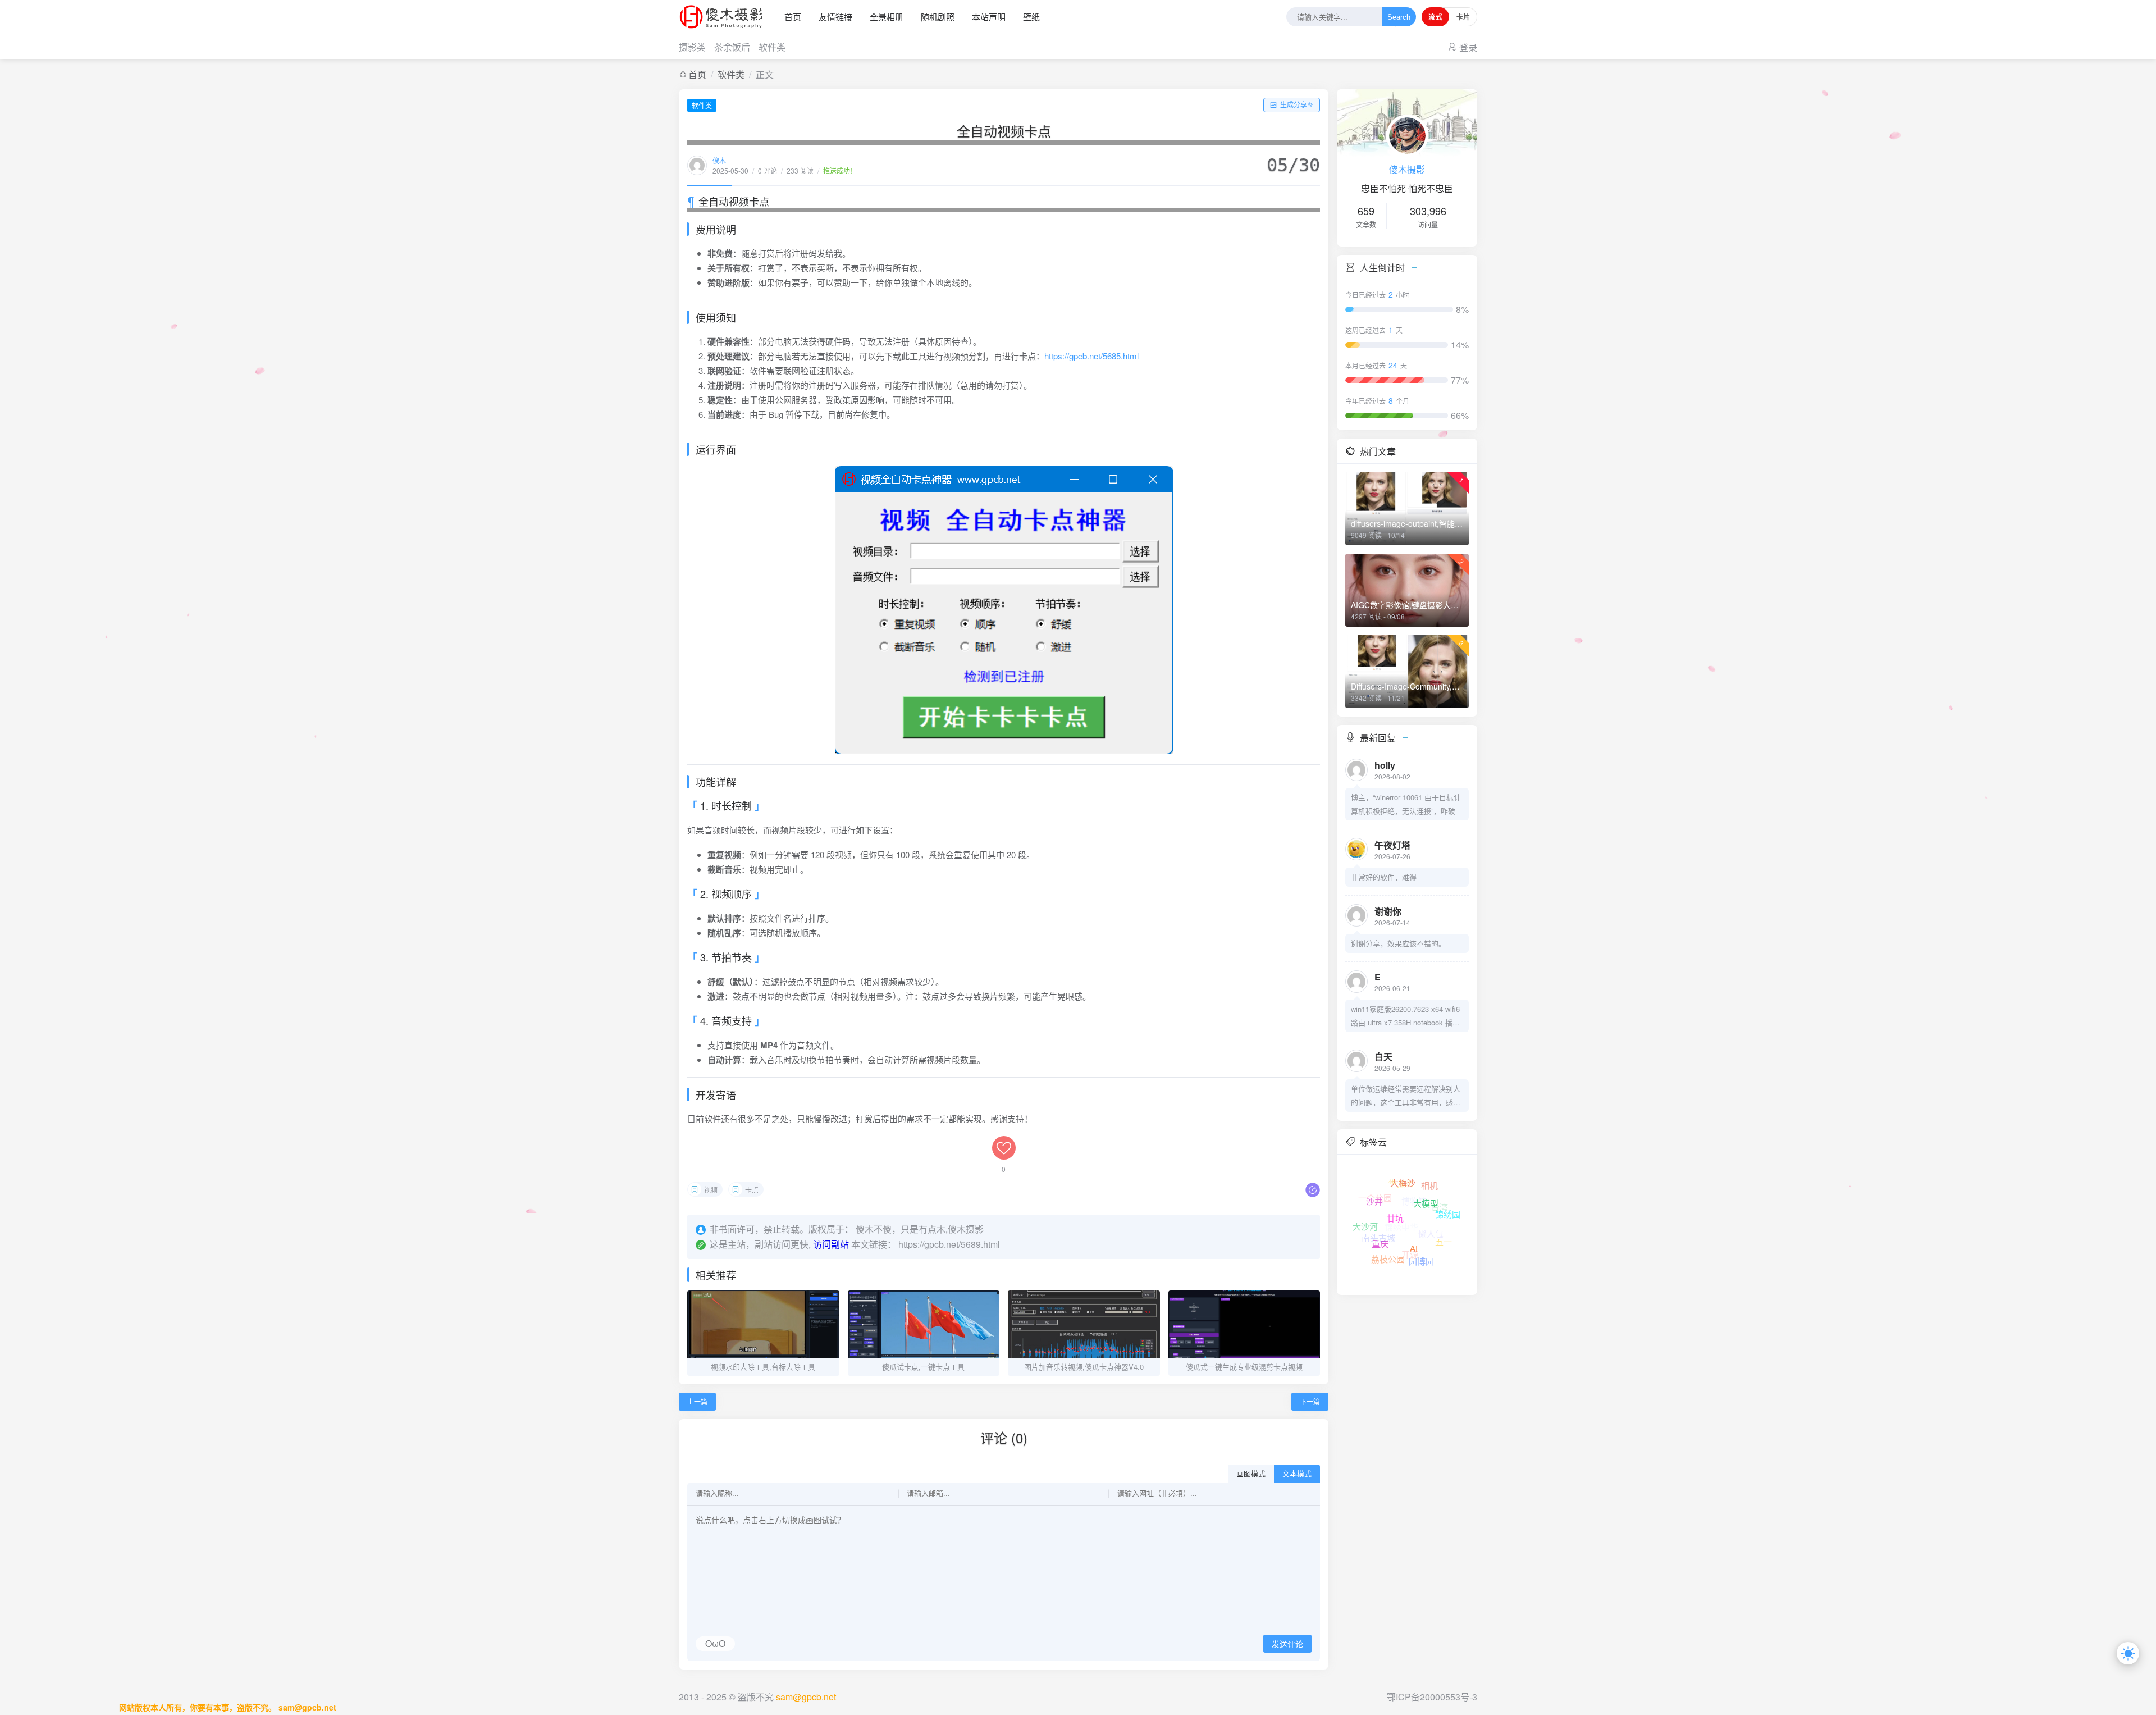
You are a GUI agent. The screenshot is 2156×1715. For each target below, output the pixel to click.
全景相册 (887, 17)
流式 (1435, 17)
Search (1399, 17)
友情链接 (835, 17)
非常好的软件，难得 (1384, 877)
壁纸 (1031, 17)
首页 (793, 17)
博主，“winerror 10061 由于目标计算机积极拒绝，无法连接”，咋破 (1406, 804)
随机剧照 (938, 17)
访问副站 (831, 1244)
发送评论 (1287, 1644)
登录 (1468, 47)
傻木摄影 (1407, 169)
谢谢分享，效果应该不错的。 (1398, 943)
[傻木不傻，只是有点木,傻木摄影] (725, 17)
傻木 (719, 160)
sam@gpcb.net (806, 1697)
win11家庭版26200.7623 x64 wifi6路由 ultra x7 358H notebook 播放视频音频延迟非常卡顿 (1405, 1016)
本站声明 (989, 17)
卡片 (1463, 17)
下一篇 (1310, 1401)
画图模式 (1251, 1474)
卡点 (752, 1190)
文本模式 (1297, 1474)
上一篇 (697, 1401)
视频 (711, 1190)
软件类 (772, 47)
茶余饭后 (732, 47)
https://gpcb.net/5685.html (1091, 356)
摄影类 (692, 47)
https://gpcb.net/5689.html (949, 1244)
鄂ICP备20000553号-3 (1432, 1697)
